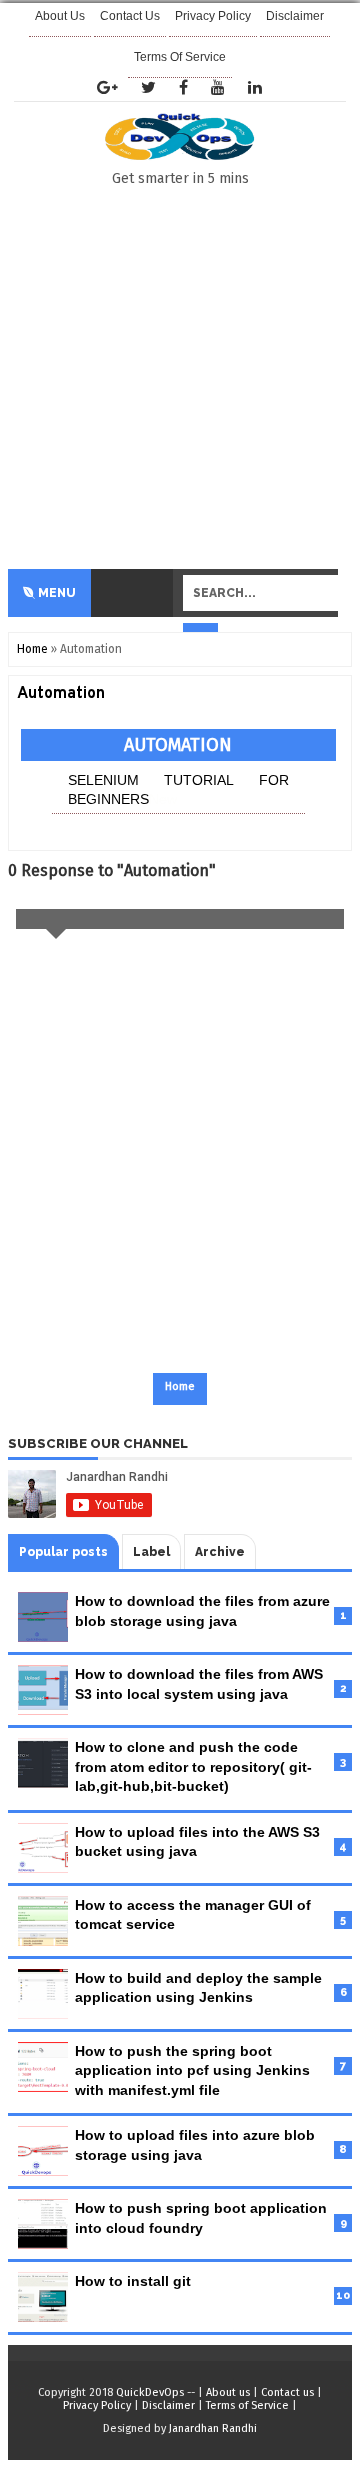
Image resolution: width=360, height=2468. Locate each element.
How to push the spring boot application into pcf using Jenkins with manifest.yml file (192, 2070)
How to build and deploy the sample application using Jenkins (198, 1988)
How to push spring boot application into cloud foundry (201, 2218)
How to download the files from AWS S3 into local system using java (199, 1684)
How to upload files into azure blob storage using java (195, 2145)
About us (228, 2392)
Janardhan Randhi (213, 2428)
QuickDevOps (150, 2392)
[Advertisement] (180, 379)
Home (32, 649)
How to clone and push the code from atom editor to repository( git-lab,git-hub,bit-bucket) (193, 1766)
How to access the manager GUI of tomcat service (193, 1915)
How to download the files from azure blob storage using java (202, 1611)
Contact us (287, 2392)
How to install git (133, 2281)
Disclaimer (168, 2405)
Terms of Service (180, 57)
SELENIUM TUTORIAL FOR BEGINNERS (178, 790)
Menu (55, 593)
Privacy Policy (97, 2405)
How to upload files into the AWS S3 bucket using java (197, 1842)
